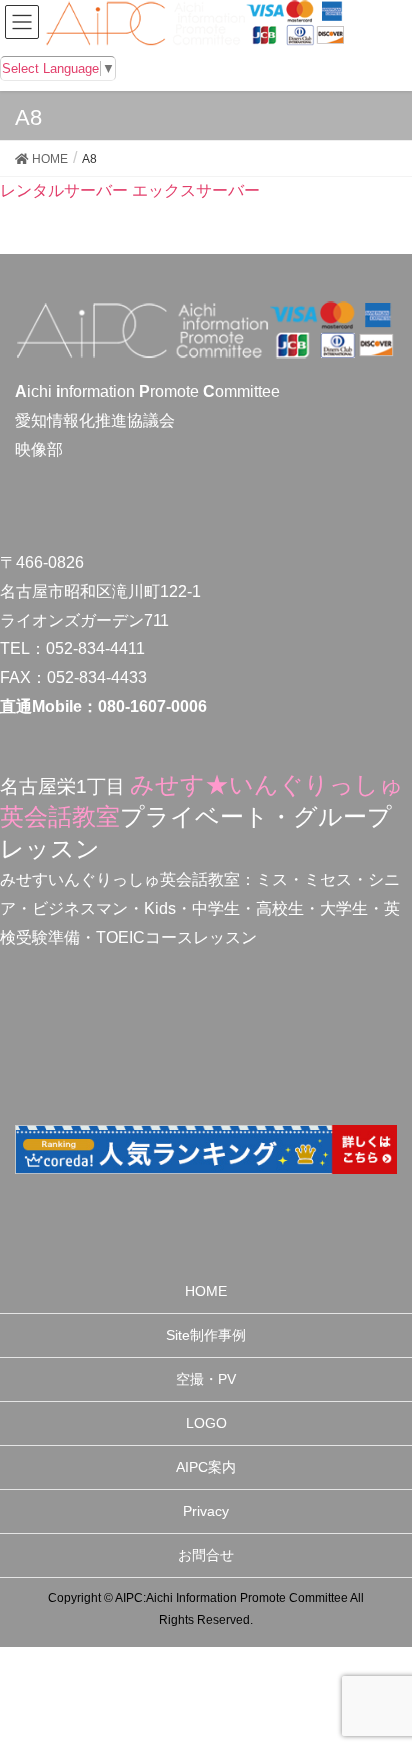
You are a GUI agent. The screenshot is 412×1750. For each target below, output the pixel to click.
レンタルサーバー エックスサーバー (130, 190)
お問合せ (206, 1555)
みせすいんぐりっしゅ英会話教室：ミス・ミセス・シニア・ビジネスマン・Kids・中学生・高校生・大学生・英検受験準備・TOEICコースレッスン (200, 908)
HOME (206, 1291)
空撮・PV (206, 1379)
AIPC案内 (206, 1467)
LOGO (206, 1423)
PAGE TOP (380, 1680)
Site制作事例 (206, 1335)
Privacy (206, 1511)
